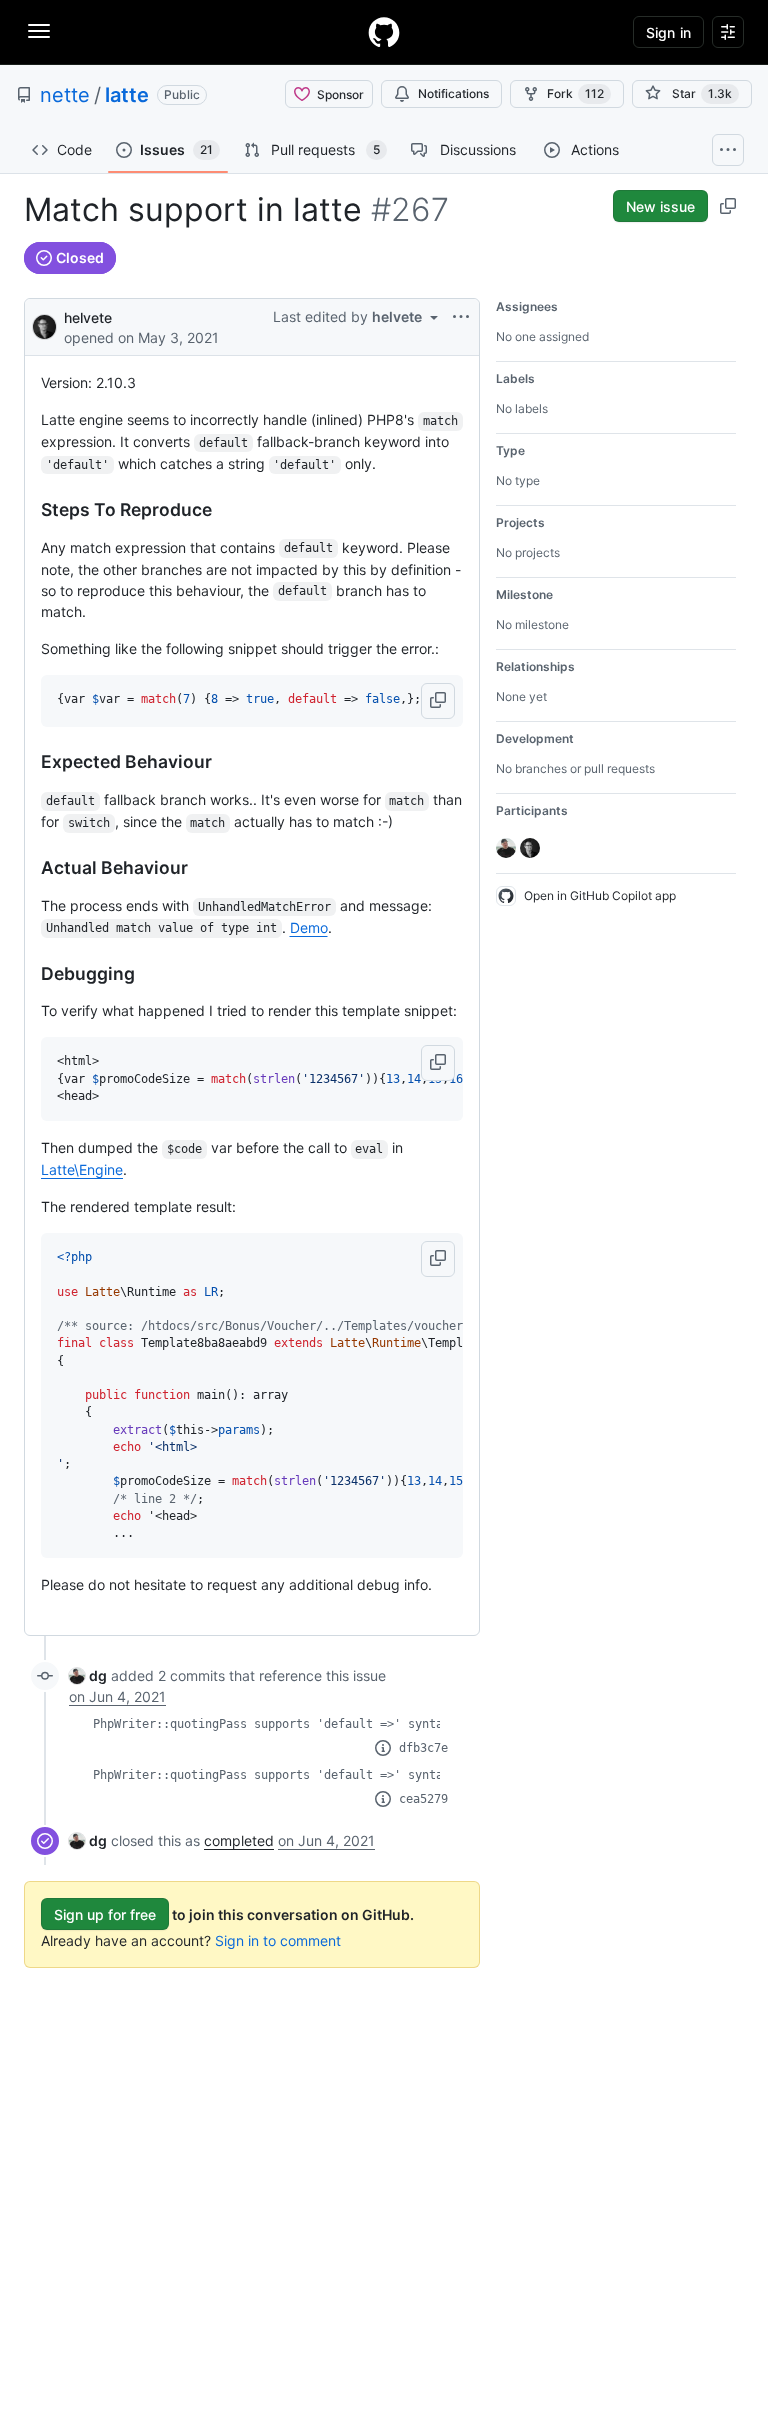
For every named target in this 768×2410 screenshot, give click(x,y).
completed (239, 1840)
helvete (88, 317)
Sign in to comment (278, 1940)
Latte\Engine (82, 1169)
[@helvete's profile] (44, 325)
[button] (438, 701)
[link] (88, 1675)
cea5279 (423, 1799)
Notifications (453, 93)
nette (65, 95)
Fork (575, 93)
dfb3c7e (423, 1748)
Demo (309, 927)
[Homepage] (384, 32)
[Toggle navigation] (39, 31)
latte (127, 95)
